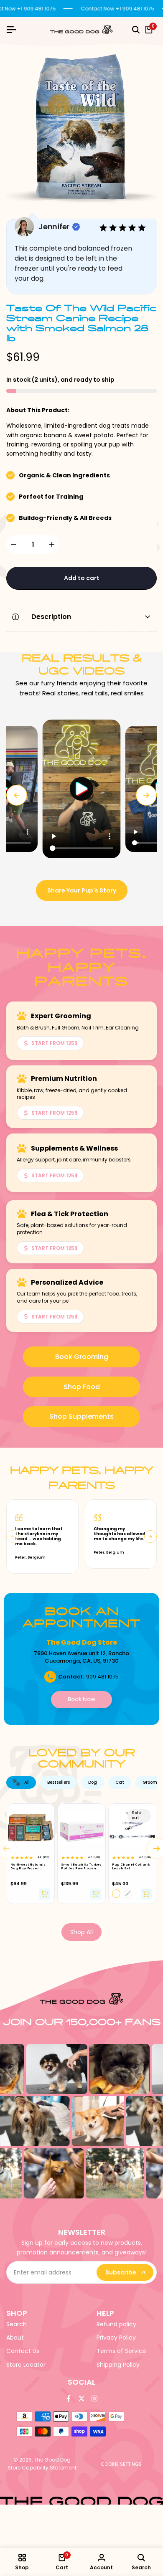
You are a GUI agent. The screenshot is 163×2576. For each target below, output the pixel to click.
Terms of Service (121, 2351)
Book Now (81, 1699)
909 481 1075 (102, 1677)
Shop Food (82, 1387)
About (15, 2338)
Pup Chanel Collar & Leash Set (131, 1866)
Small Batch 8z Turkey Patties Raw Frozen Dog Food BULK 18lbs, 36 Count (81, 1867)
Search (17, 2324)
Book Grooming (82, 1357)
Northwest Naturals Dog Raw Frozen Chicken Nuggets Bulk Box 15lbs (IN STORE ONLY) (28, 1867)
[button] (81, 789)
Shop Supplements (81, 1416)
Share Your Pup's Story (82, 890)
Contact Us (23, 2351)
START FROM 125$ (55, 1043)
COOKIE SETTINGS (121, 2464)
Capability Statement (49, 2468)
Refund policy (116, 2324)
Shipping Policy (118, 2365)
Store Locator (26, 2365)
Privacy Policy (116, 2338)
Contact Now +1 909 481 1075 (118, 9)
